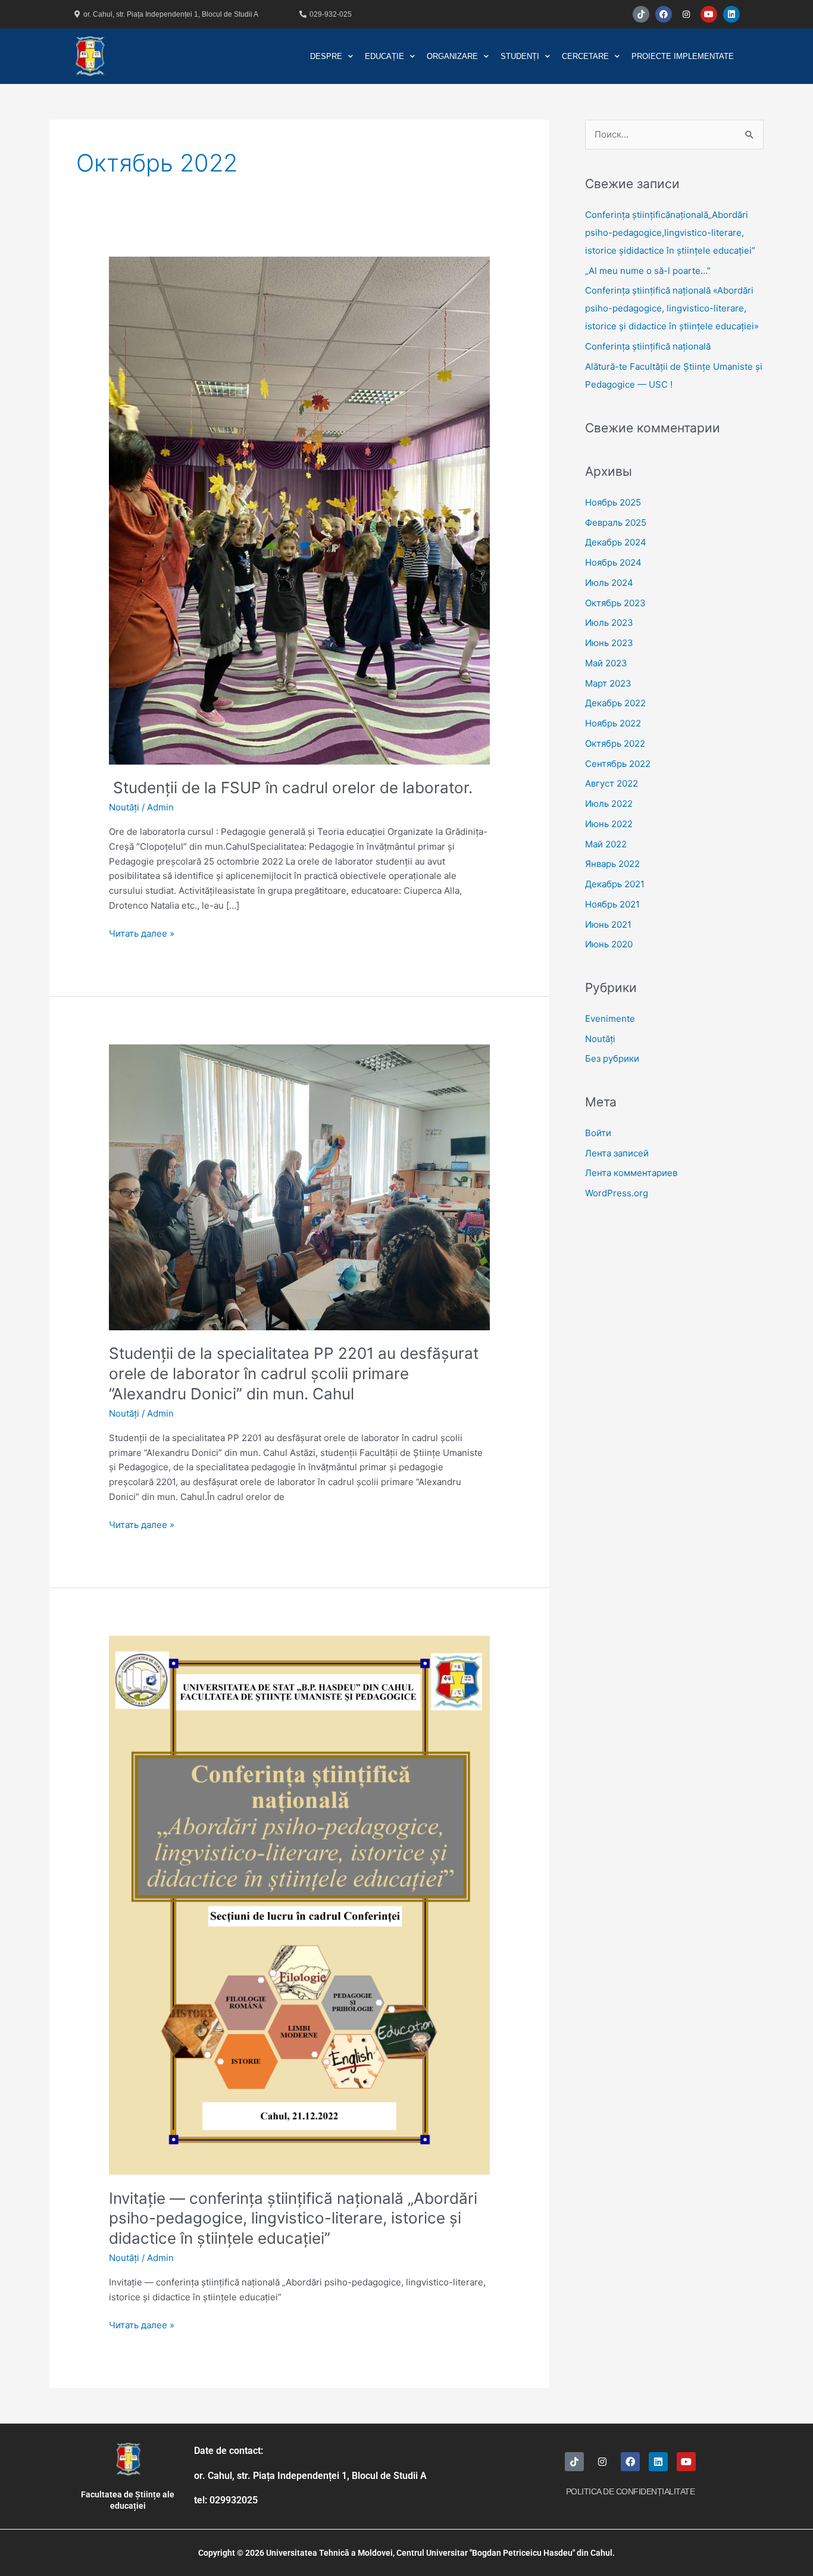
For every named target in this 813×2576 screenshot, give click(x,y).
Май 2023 (606, 663)
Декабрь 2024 (616, 542)
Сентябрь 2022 (618, 764)
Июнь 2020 (609, 944)
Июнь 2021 (608, 924)
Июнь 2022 (609, 824)
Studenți (520, 56)
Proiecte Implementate (683, 56)
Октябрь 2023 (615, 603)
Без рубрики (612, 1058)
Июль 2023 (609, 623)
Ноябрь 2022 (613, 723)
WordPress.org (617, 1193)
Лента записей (617, 1153)
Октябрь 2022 (615, 743)
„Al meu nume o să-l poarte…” (648, 271)
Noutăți (124, 807)
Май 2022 (606, 844)
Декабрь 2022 (615, 703)
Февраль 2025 (616, 523)
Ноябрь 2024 (613, 562)
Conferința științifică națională (649, 346)
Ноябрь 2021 (612, 904)
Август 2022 (612, 783)
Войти (598, 1133)
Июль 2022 (609, 804)
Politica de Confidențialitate (631, 2491)
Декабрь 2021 (615, 884)
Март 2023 (608, 683)
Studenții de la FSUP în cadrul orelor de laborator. (291, 788)
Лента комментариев (631, 1173)
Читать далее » (142, 933)
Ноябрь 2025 (613, 502)
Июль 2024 (609, 583)
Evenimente (610, 1019)
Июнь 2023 (609, 643)
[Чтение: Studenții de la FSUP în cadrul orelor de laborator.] (299, 509)
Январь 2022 (612, 864)
